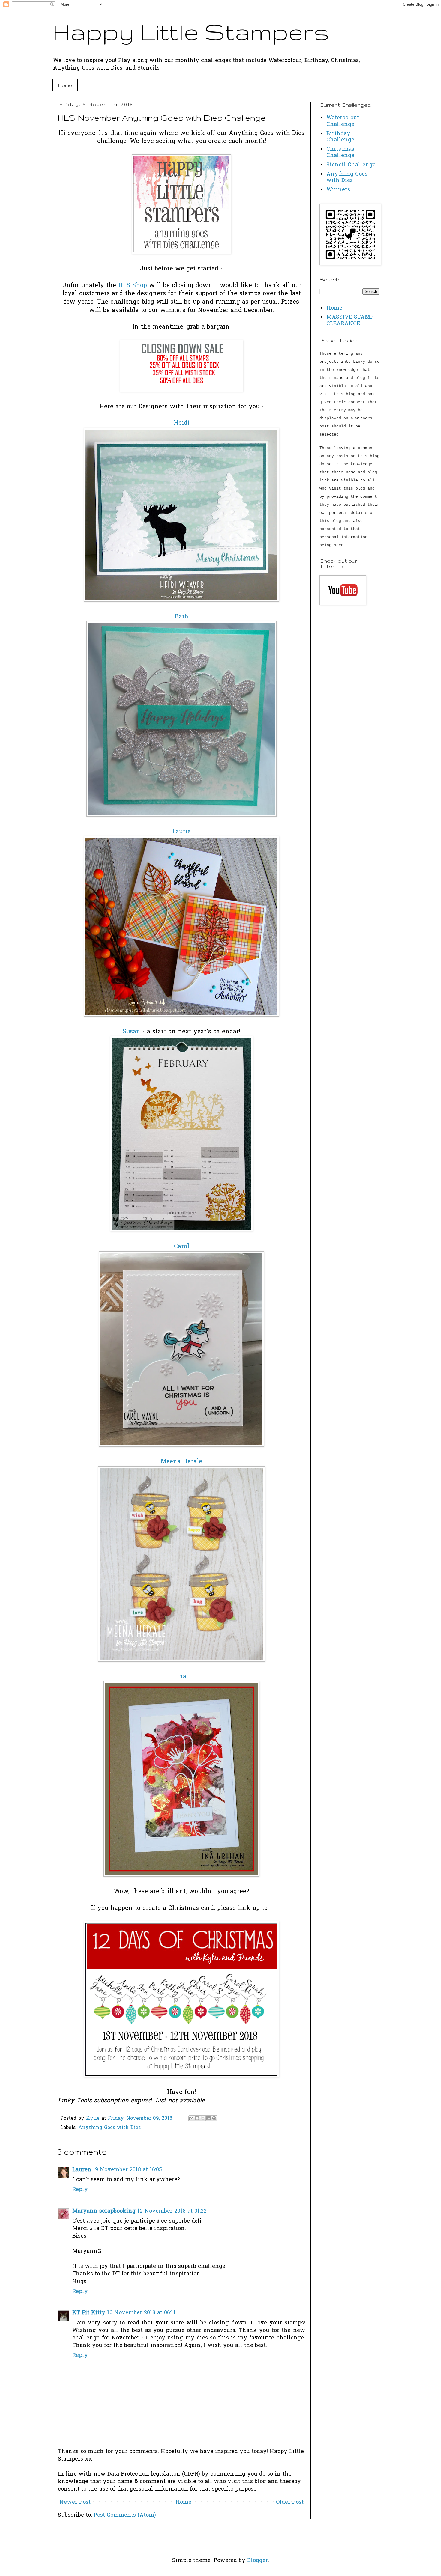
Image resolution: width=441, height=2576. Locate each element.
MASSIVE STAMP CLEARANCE (350, 321)
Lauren (83, 2170)
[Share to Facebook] (208, 2118)
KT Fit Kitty (89, 2313)
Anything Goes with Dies (109, 2128)
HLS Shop (133, 286)
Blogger (258, 2561)
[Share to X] (203, 2118)
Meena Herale (181, 1462)
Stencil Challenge (351, 165)
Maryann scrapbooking (104, 2211)
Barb (181, 617)
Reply (80, 2190)
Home (65, 85)
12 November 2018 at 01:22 (172, 2211)
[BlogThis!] (197, 2118)
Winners (338, 190)
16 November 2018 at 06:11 (141, 2313)
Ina (181, 1677)
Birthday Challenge (340, 137)
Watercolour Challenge (343, 121)
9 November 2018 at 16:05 (129, 2170)
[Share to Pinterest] (214, 2118)
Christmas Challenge (340, 153)
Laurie (181, 832)
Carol (182, 1247)
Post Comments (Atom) (125, 2515)
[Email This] (191, 2118)
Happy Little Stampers (191, 32)
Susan (132, 1032)
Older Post (290, 2502)
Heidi (182, 423)
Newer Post (75, 2502)
